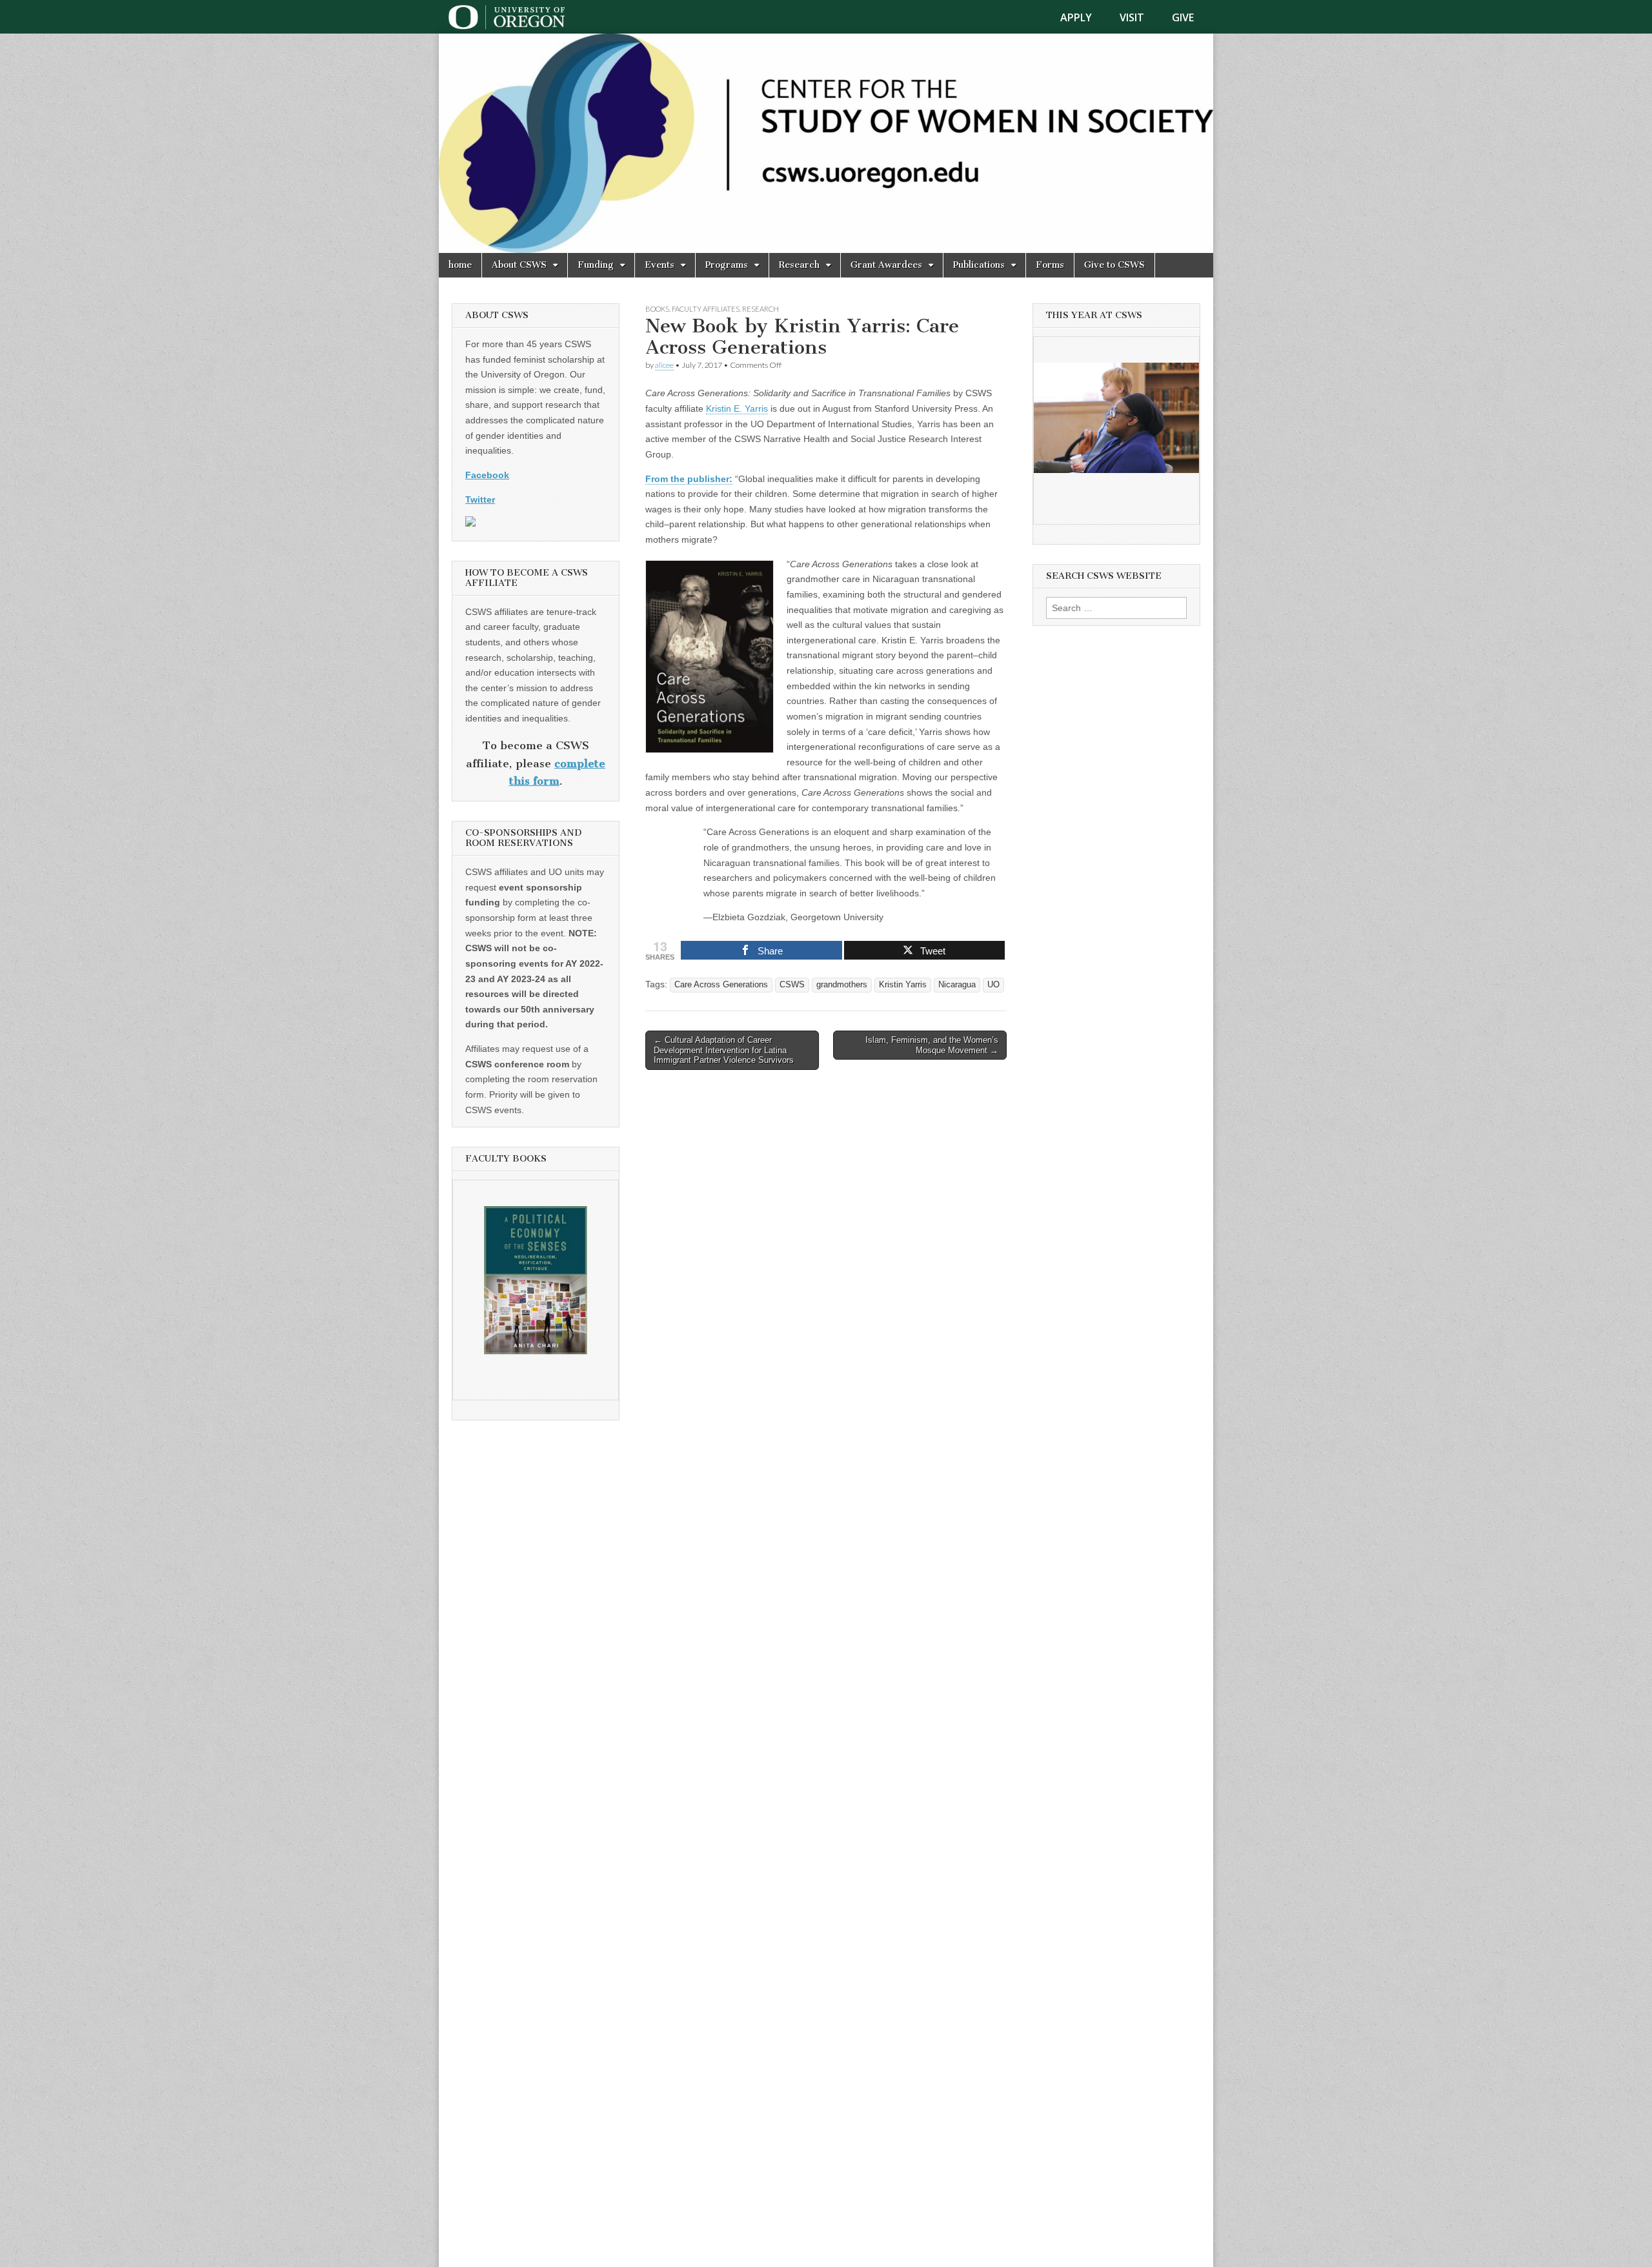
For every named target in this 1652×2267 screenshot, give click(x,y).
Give (1183, 17)
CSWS (792, 985)
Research (799, 265)
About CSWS (519, 265)
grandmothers (842, 985)
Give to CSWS (1114, 265)
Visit (1132, 17)
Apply (1076, 17)
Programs (727, 265)
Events (660, 265)
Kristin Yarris (903, 985)
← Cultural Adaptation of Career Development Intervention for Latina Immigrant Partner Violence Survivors (724, 1050)
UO (993, 985)
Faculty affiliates (706, 309)
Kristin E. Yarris (737, 408)
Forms (1050, 265)
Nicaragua (957, 985)
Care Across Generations (721, 985)
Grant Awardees (886, 265)
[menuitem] (1084, 17)
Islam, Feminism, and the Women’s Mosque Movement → (932, 1045)
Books (657, 309)
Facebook (487, 475)
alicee (664, 365)
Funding (596, 265)
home (460, 265)
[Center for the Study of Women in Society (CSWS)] (826, 143)
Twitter (480, 499)
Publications (979, 265)
